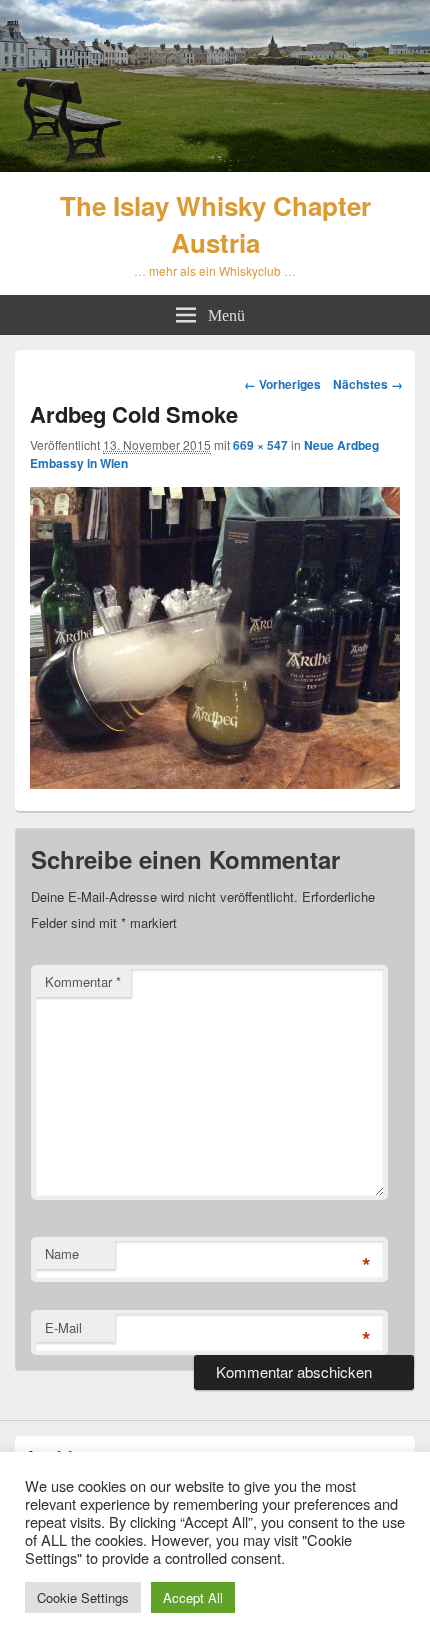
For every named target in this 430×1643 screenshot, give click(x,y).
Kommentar (83, 981)
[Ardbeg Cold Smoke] (215, 782)
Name (62, 1253)
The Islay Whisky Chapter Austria (215, 224)
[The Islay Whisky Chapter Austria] (215, 165)
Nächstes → (368, 384)
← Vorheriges (282, 384)
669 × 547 (260, 445)
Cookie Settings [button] (83, 1597)
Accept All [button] (193, 1597)
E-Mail (63, 1327)
